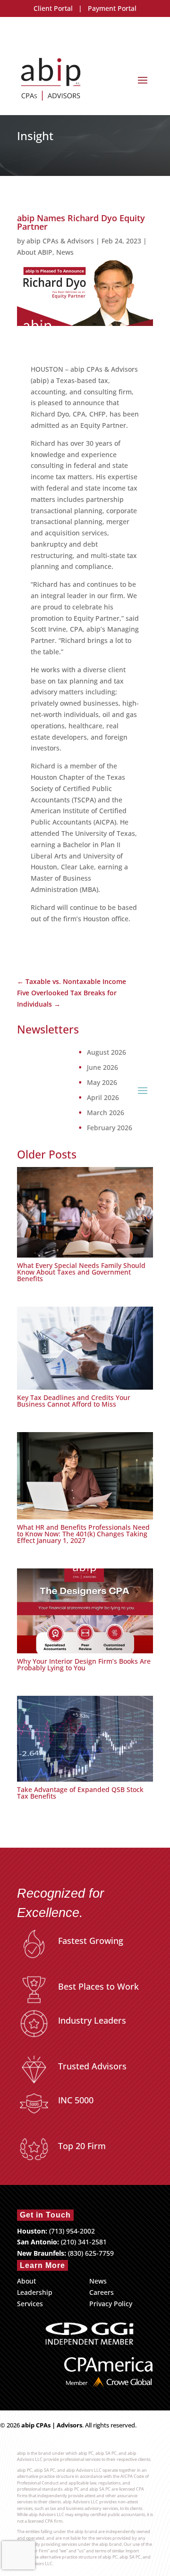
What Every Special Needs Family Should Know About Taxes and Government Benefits (81, 1272)
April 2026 (103, 1098)
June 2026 (102, 1067)
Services (30, 2304)
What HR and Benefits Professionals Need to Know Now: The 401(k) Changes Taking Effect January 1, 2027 (83, 1534)
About (26, 2281)
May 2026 (102, 1083)
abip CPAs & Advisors (60, 241)
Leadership (35, 2292)
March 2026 (106, 1113)
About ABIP (35, 252)
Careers (102, 2292)
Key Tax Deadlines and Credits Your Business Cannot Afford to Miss (74, 1401)
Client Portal (53, 8)
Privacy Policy (111, 2304)
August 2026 (106, 1052)
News (65, 252)
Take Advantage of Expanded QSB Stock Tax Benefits (80, 1793)
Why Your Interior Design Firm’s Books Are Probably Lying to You (84, 1664)
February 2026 (110, 1128)
